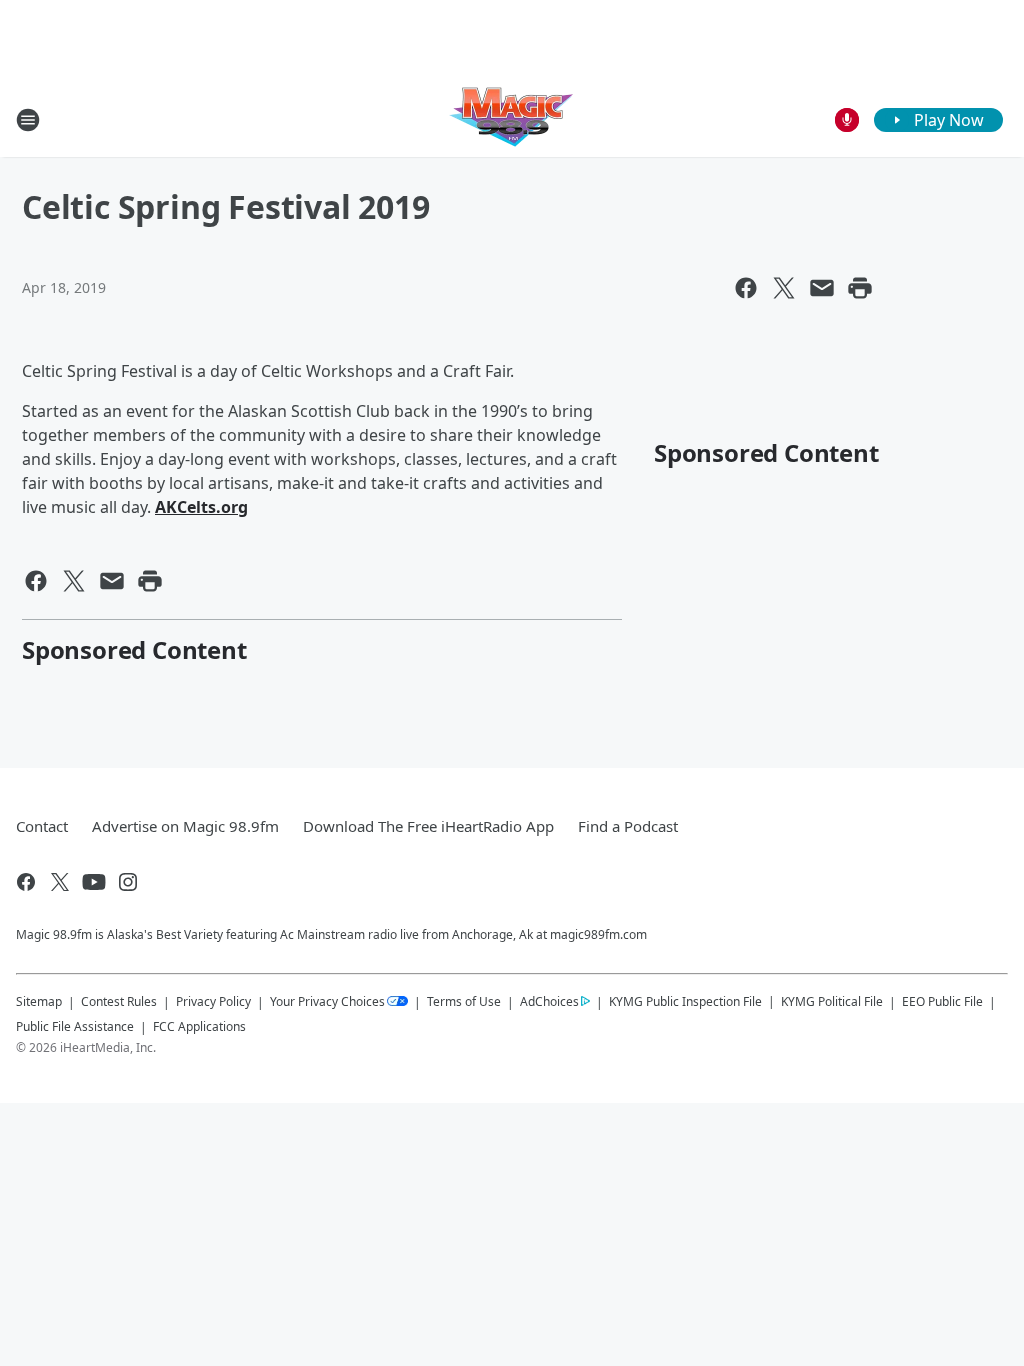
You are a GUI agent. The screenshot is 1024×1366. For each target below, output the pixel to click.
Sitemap (39, 1001)
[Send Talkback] (847, 120)
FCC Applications (199, 1026)
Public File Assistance (75, 1026)
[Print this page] (860, 288)
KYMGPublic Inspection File (685, 1001)
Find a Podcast (628, 826)
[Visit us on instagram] (128, 882)
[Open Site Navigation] (28, 120)
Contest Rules (119, 1001)
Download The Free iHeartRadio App (428, 826)
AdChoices (549, 1001)
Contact (42, 826)
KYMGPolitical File (832, 1001)
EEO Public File (942, 1001)
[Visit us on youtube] (94, 882)
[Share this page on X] (784, 288)
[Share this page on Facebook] (746, 288)
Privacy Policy (213, 1001)
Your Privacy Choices (327, 1001)
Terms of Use (464, 1001)
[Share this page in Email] (822, 288)
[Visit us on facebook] (26, 882)
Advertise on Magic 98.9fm (185, 826)
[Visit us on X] (60, 882)
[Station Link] (512, 119)
